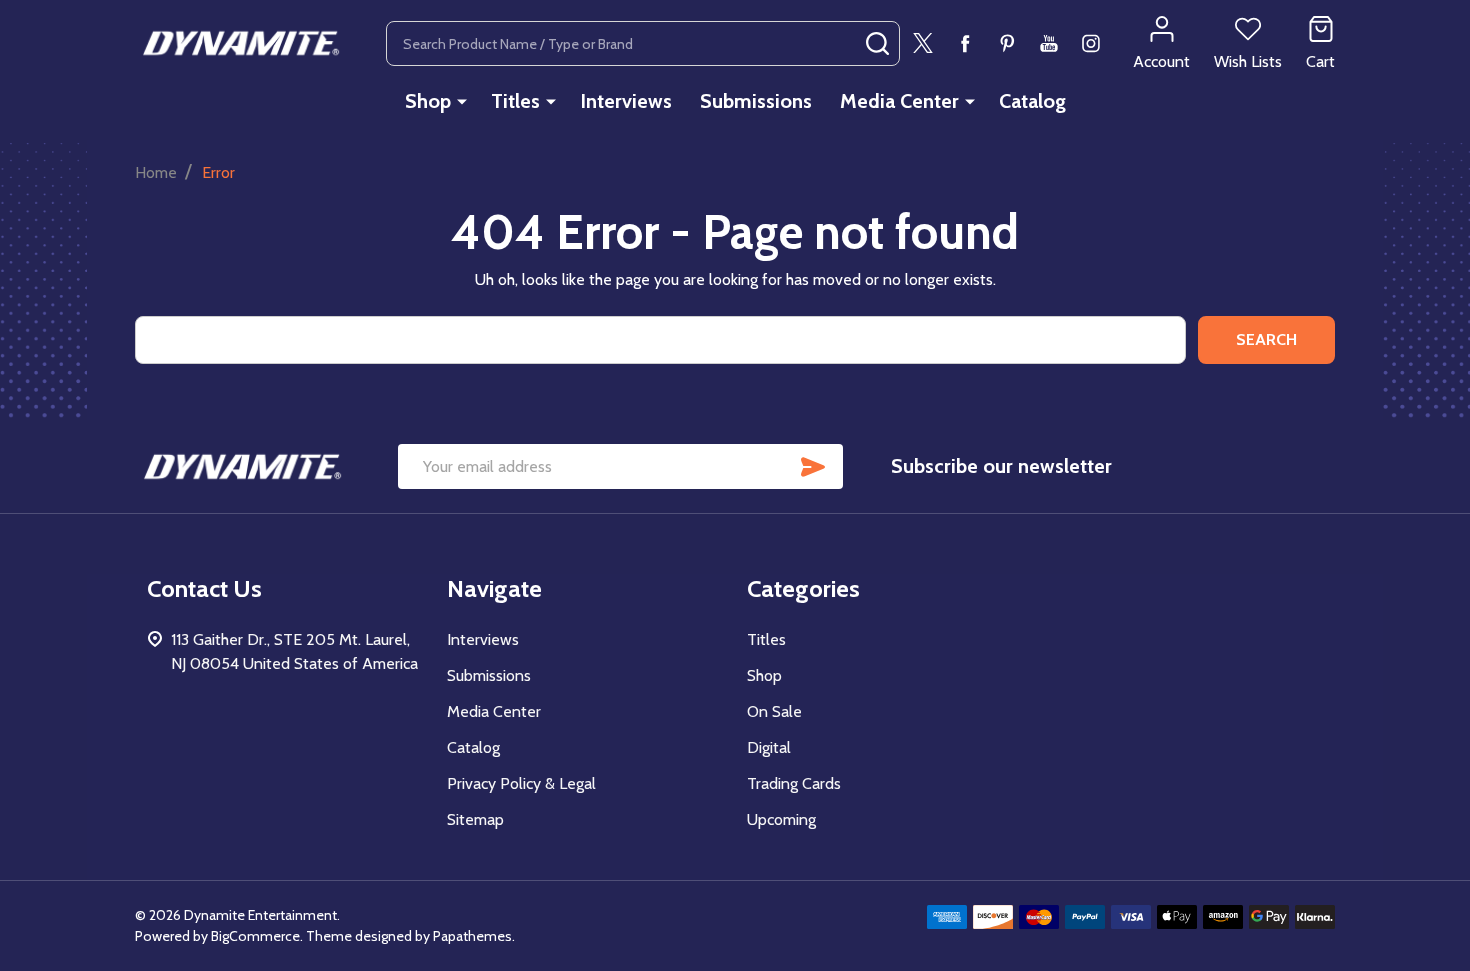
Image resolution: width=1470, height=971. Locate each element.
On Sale (774, 711)
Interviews (626, 101)
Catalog (1032, 101)
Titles (515, 101)
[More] (462, 101)
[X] (923, 43)
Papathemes (472, 936)
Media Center (899, 101)
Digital (769, 747)
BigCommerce (255, 936)
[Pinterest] (1007, 43)
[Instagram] (1091, 43)
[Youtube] (1049, 43)
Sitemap (475, 819)
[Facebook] (965, 43)
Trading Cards (794, 783)
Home (156, 172)
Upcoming (781, 819)
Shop (428, 101)
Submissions (756, 101)
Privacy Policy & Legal (521, 783)
